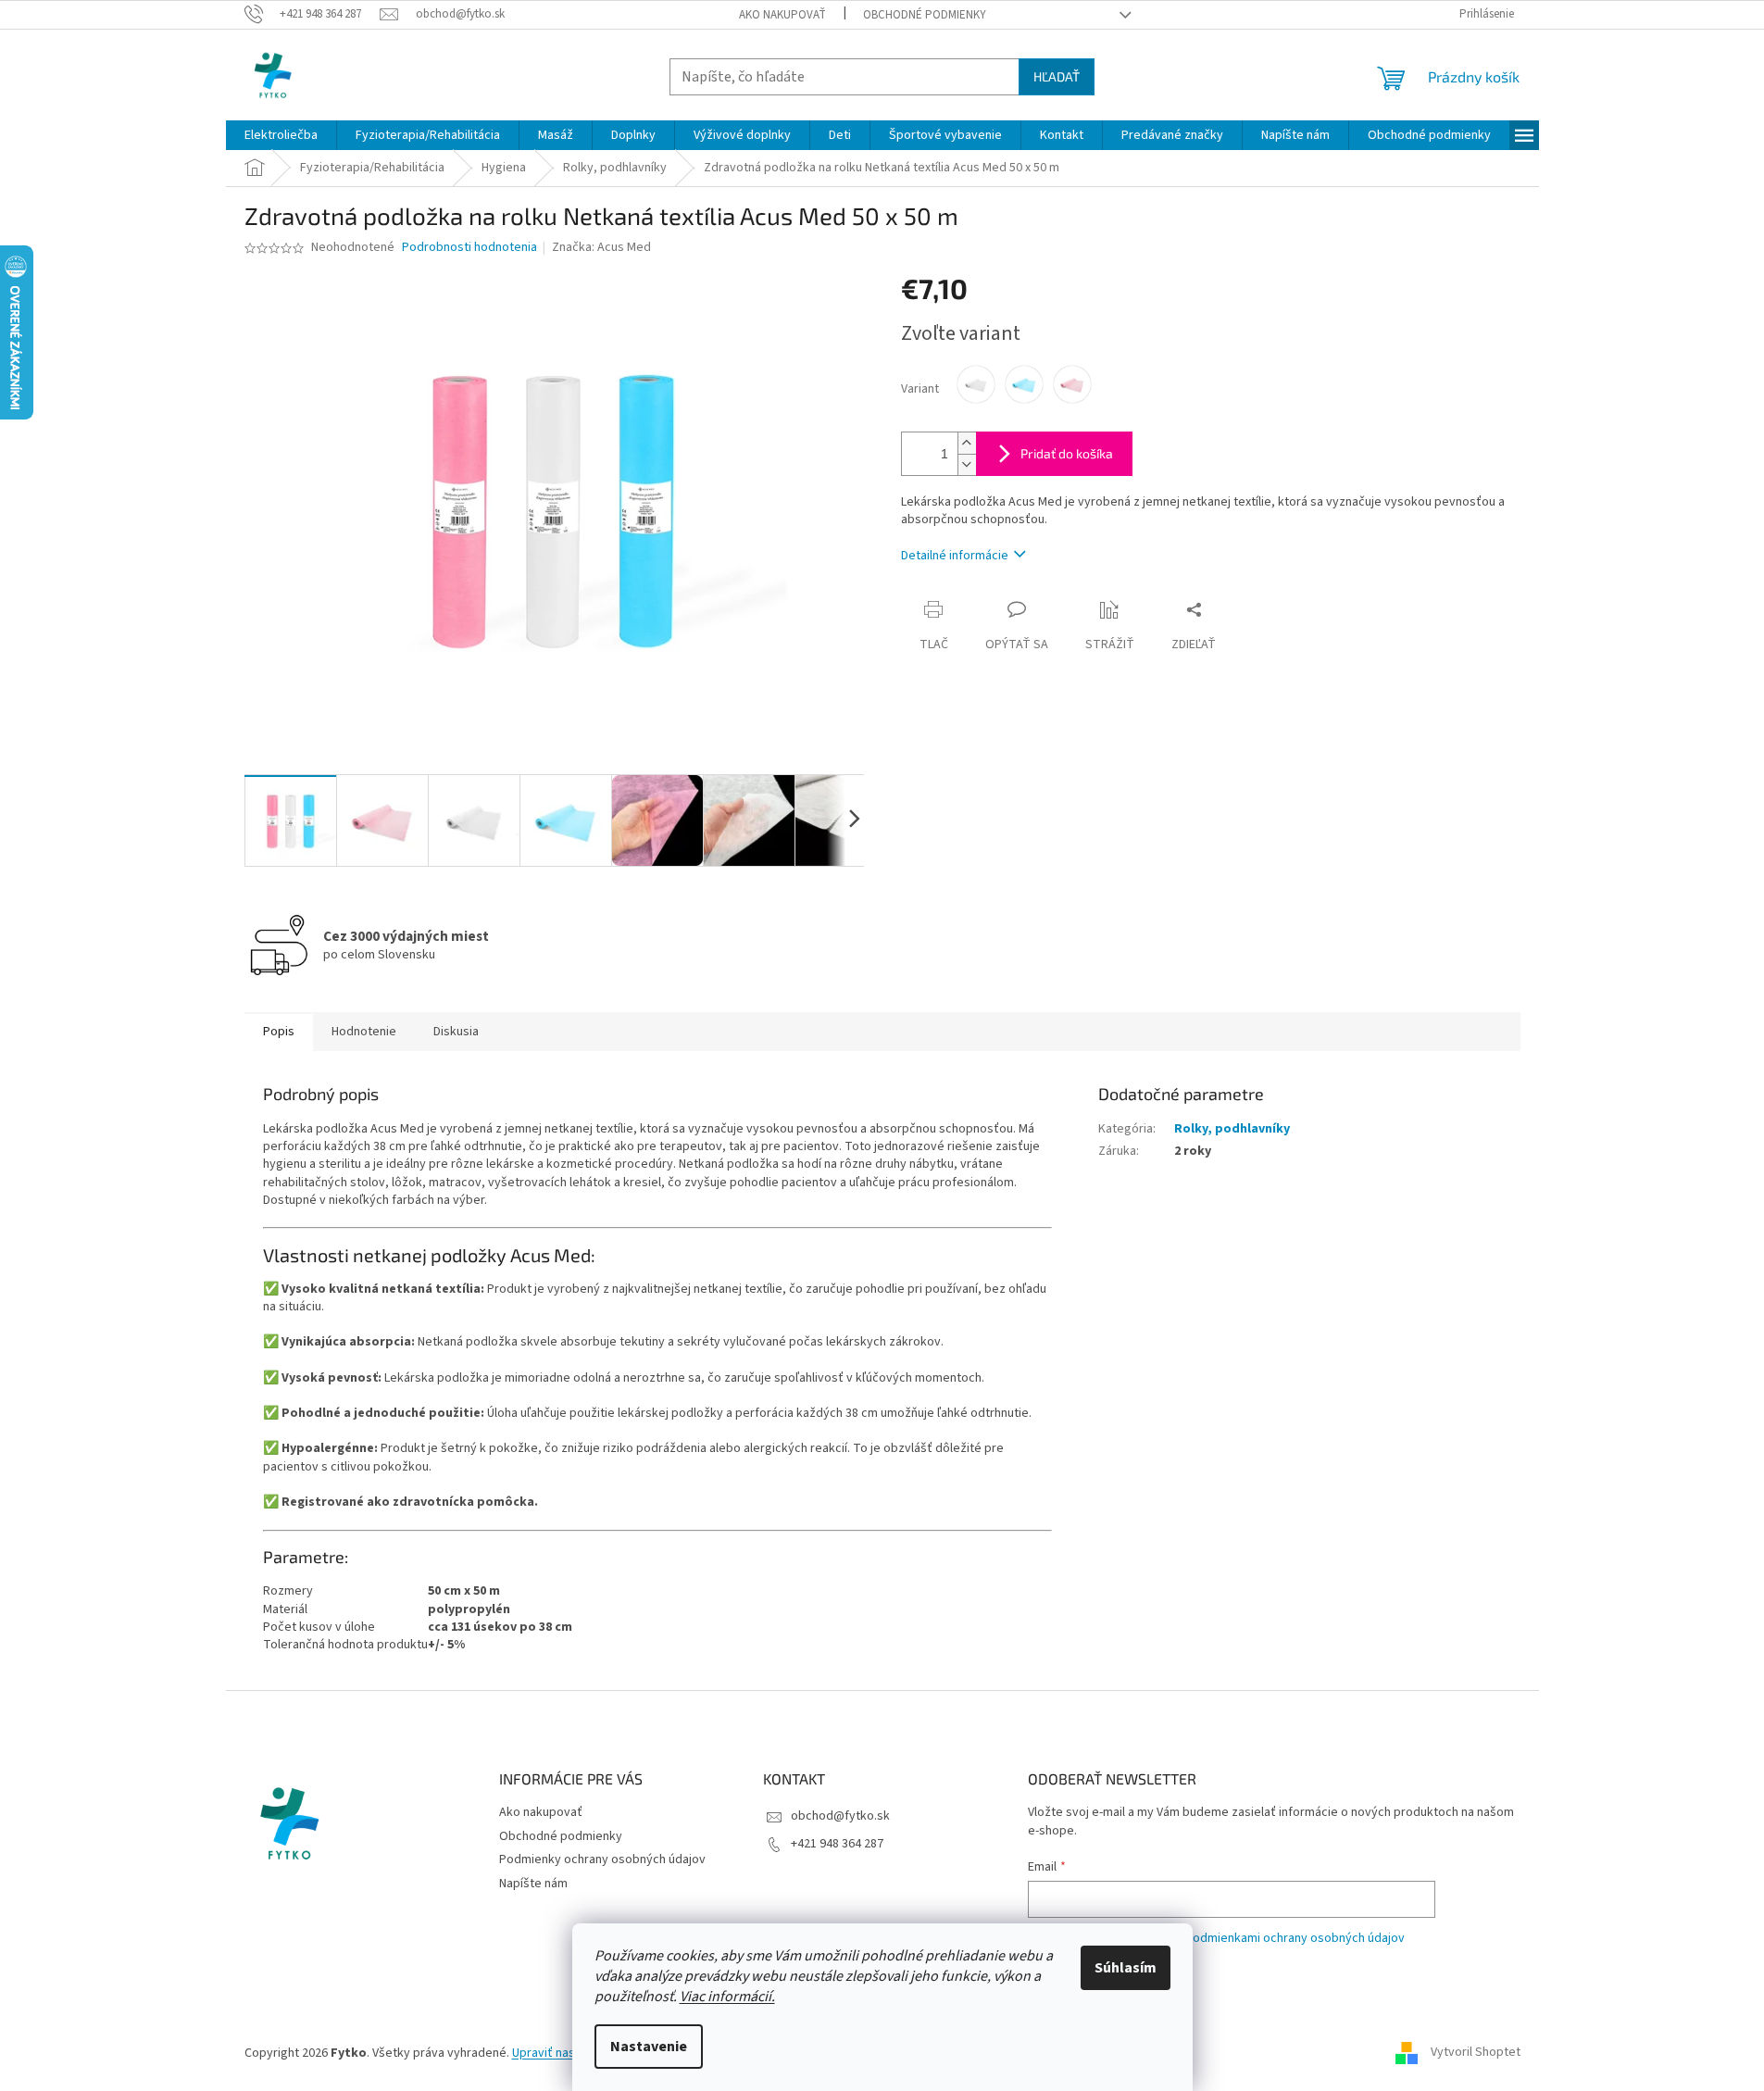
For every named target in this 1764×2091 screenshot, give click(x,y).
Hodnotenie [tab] (364, 1032)
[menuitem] (281, 135)
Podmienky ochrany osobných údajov (602, 1859)
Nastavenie (649, 2047)
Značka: (601, 247)
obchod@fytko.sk (840, 1816)
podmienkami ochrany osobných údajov (1295, 1938)
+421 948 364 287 (837, 1844)
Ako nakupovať (782, 15)
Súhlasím (1126, 1968)
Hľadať (1057, 76)
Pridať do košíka (1067, 453)
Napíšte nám (533, 1884)
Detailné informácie (955, 556)
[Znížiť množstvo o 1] (967, 464)
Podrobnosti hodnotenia (469, 248)
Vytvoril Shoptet (1476, 2053)
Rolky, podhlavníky (1232, 1129)
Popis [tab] (279, 1032)
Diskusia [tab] (456, 1032)
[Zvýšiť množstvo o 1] (967, 443)
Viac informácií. (727, 1997)
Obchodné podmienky (925, 15)
